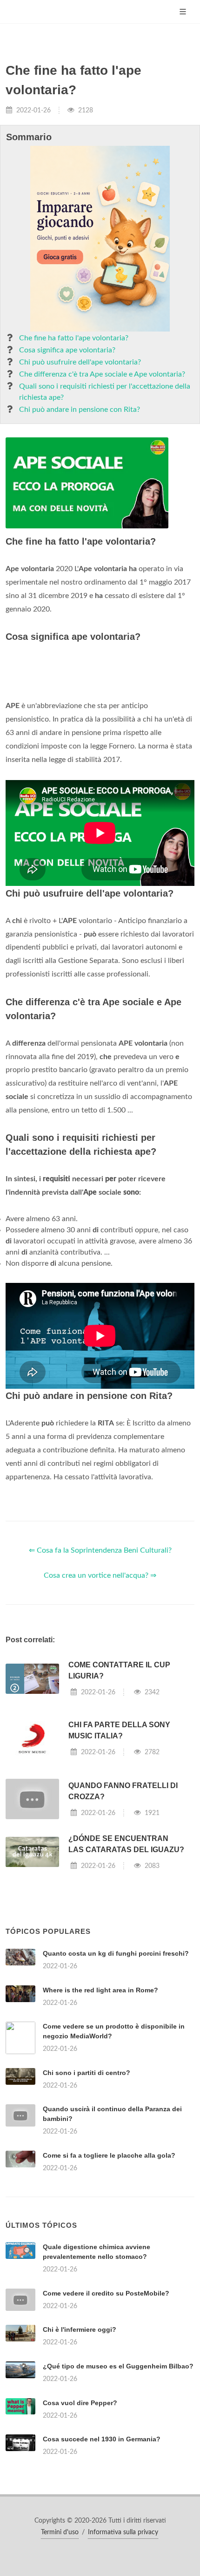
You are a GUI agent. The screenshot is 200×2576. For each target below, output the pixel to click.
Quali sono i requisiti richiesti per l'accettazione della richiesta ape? (105, 392)
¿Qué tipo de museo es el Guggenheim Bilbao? (118, 2366)
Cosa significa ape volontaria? (67, 350)
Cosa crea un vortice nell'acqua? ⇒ (100, 1575)
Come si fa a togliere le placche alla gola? (109, 2155)
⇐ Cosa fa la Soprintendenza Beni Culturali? (100, 1550)
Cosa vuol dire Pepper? (80, 2403)
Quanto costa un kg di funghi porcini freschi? (116, 1953)
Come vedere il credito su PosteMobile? (106, 2293)
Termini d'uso (60, 2532)
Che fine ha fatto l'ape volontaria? (74, 338)
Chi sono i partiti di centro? (87, 2073)
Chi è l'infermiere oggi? (80, 2329)
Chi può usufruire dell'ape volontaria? (80, 362)
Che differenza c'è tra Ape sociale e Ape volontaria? (102, 374)
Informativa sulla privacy (123, 2532)
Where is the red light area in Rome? (100, 1990)
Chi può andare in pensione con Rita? (80, 410)
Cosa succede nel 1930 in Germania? (102, 2439)
